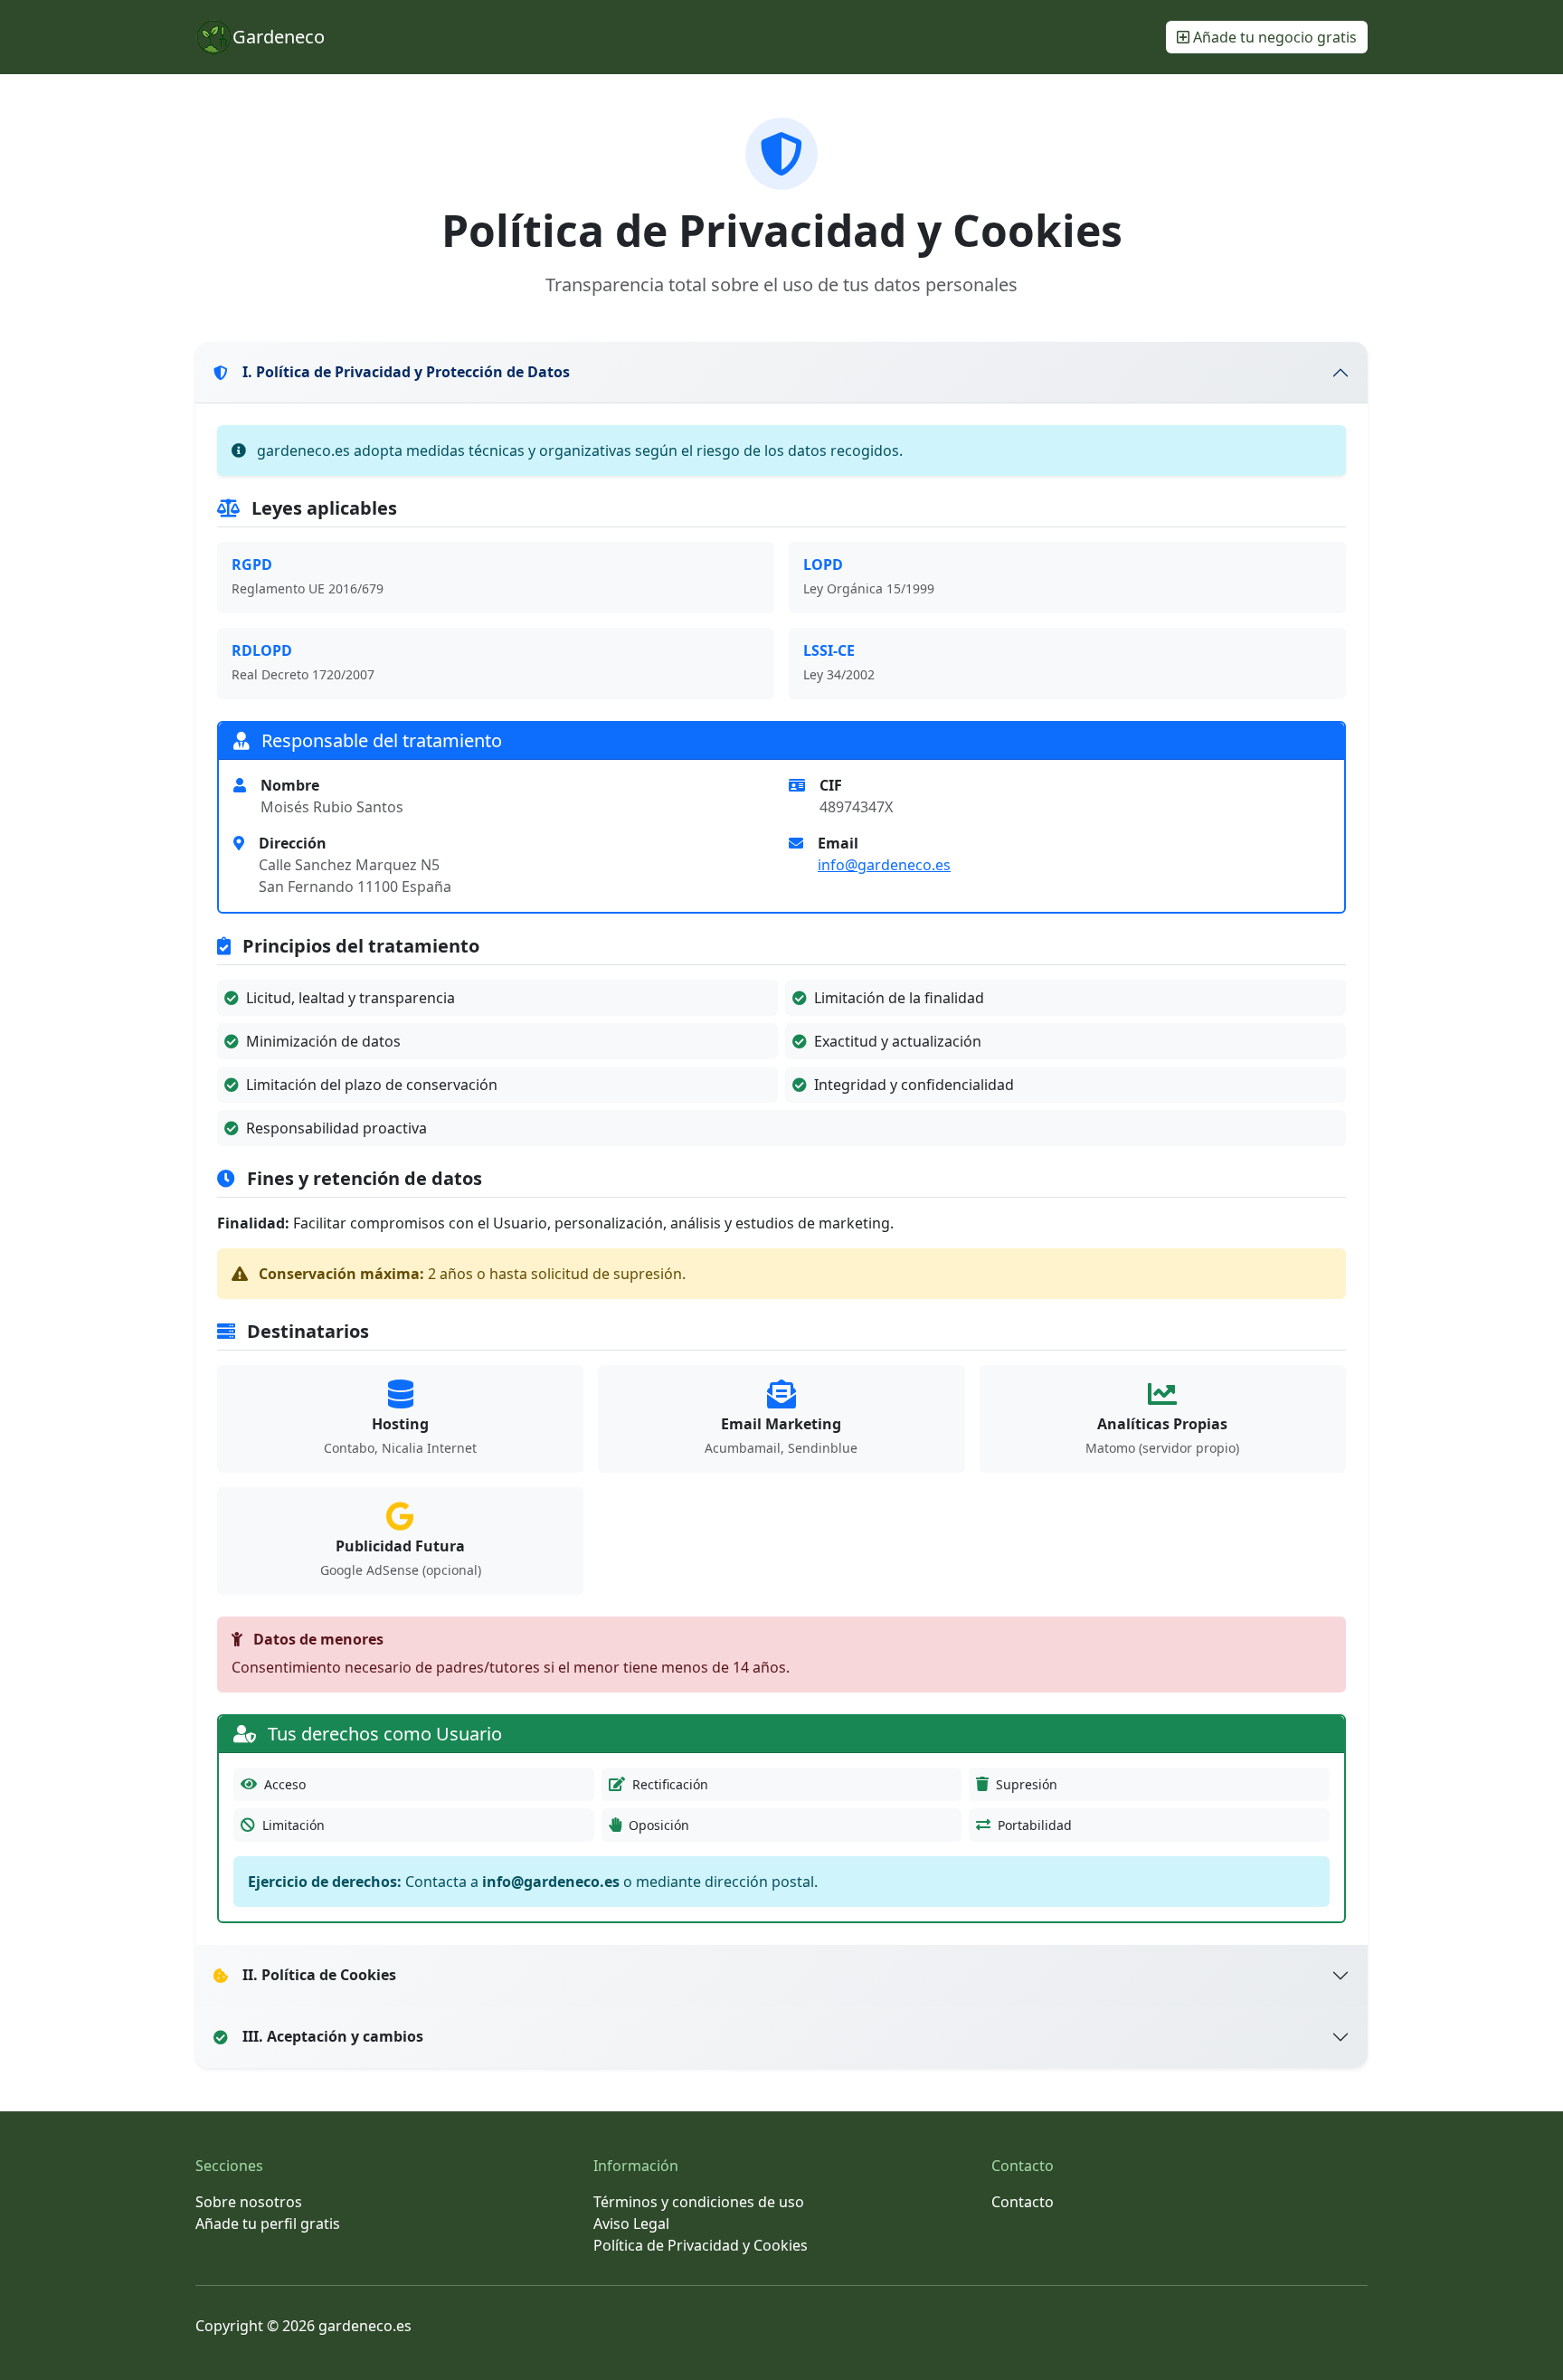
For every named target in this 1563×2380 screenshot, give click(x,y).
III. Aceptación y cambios (333, 2036)
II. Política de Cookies (319, 1975)
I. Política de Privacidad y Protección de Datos (406, 372)
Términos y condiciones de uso (699, 2202)
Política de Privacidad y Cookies (701, 2245)
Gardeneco (279, 37)
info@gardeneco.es (884, 865)
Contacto (1023, 2202)
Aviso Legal (631, 2224)
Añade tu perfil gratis (268, 2224)
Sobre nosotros (249, 2202)
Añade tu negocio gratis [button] (1273, 37)
